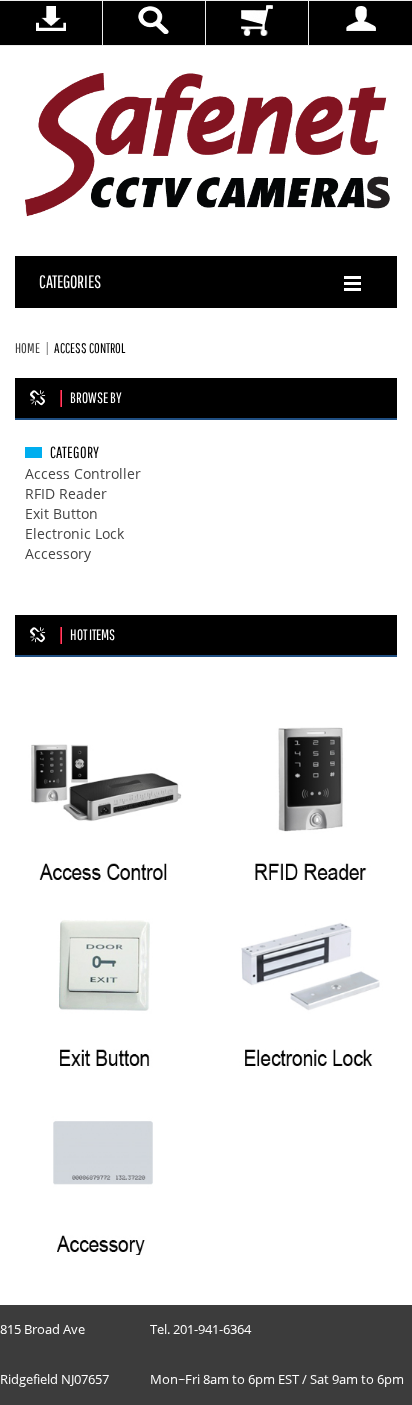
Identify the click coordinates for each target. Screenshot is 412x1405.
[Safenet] (208, 145)
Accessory (58, 554)
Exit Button (61, 514)
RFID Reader (66, 494)
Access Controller (83, 474)
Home (27, 348)
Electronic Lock (74, 534)
